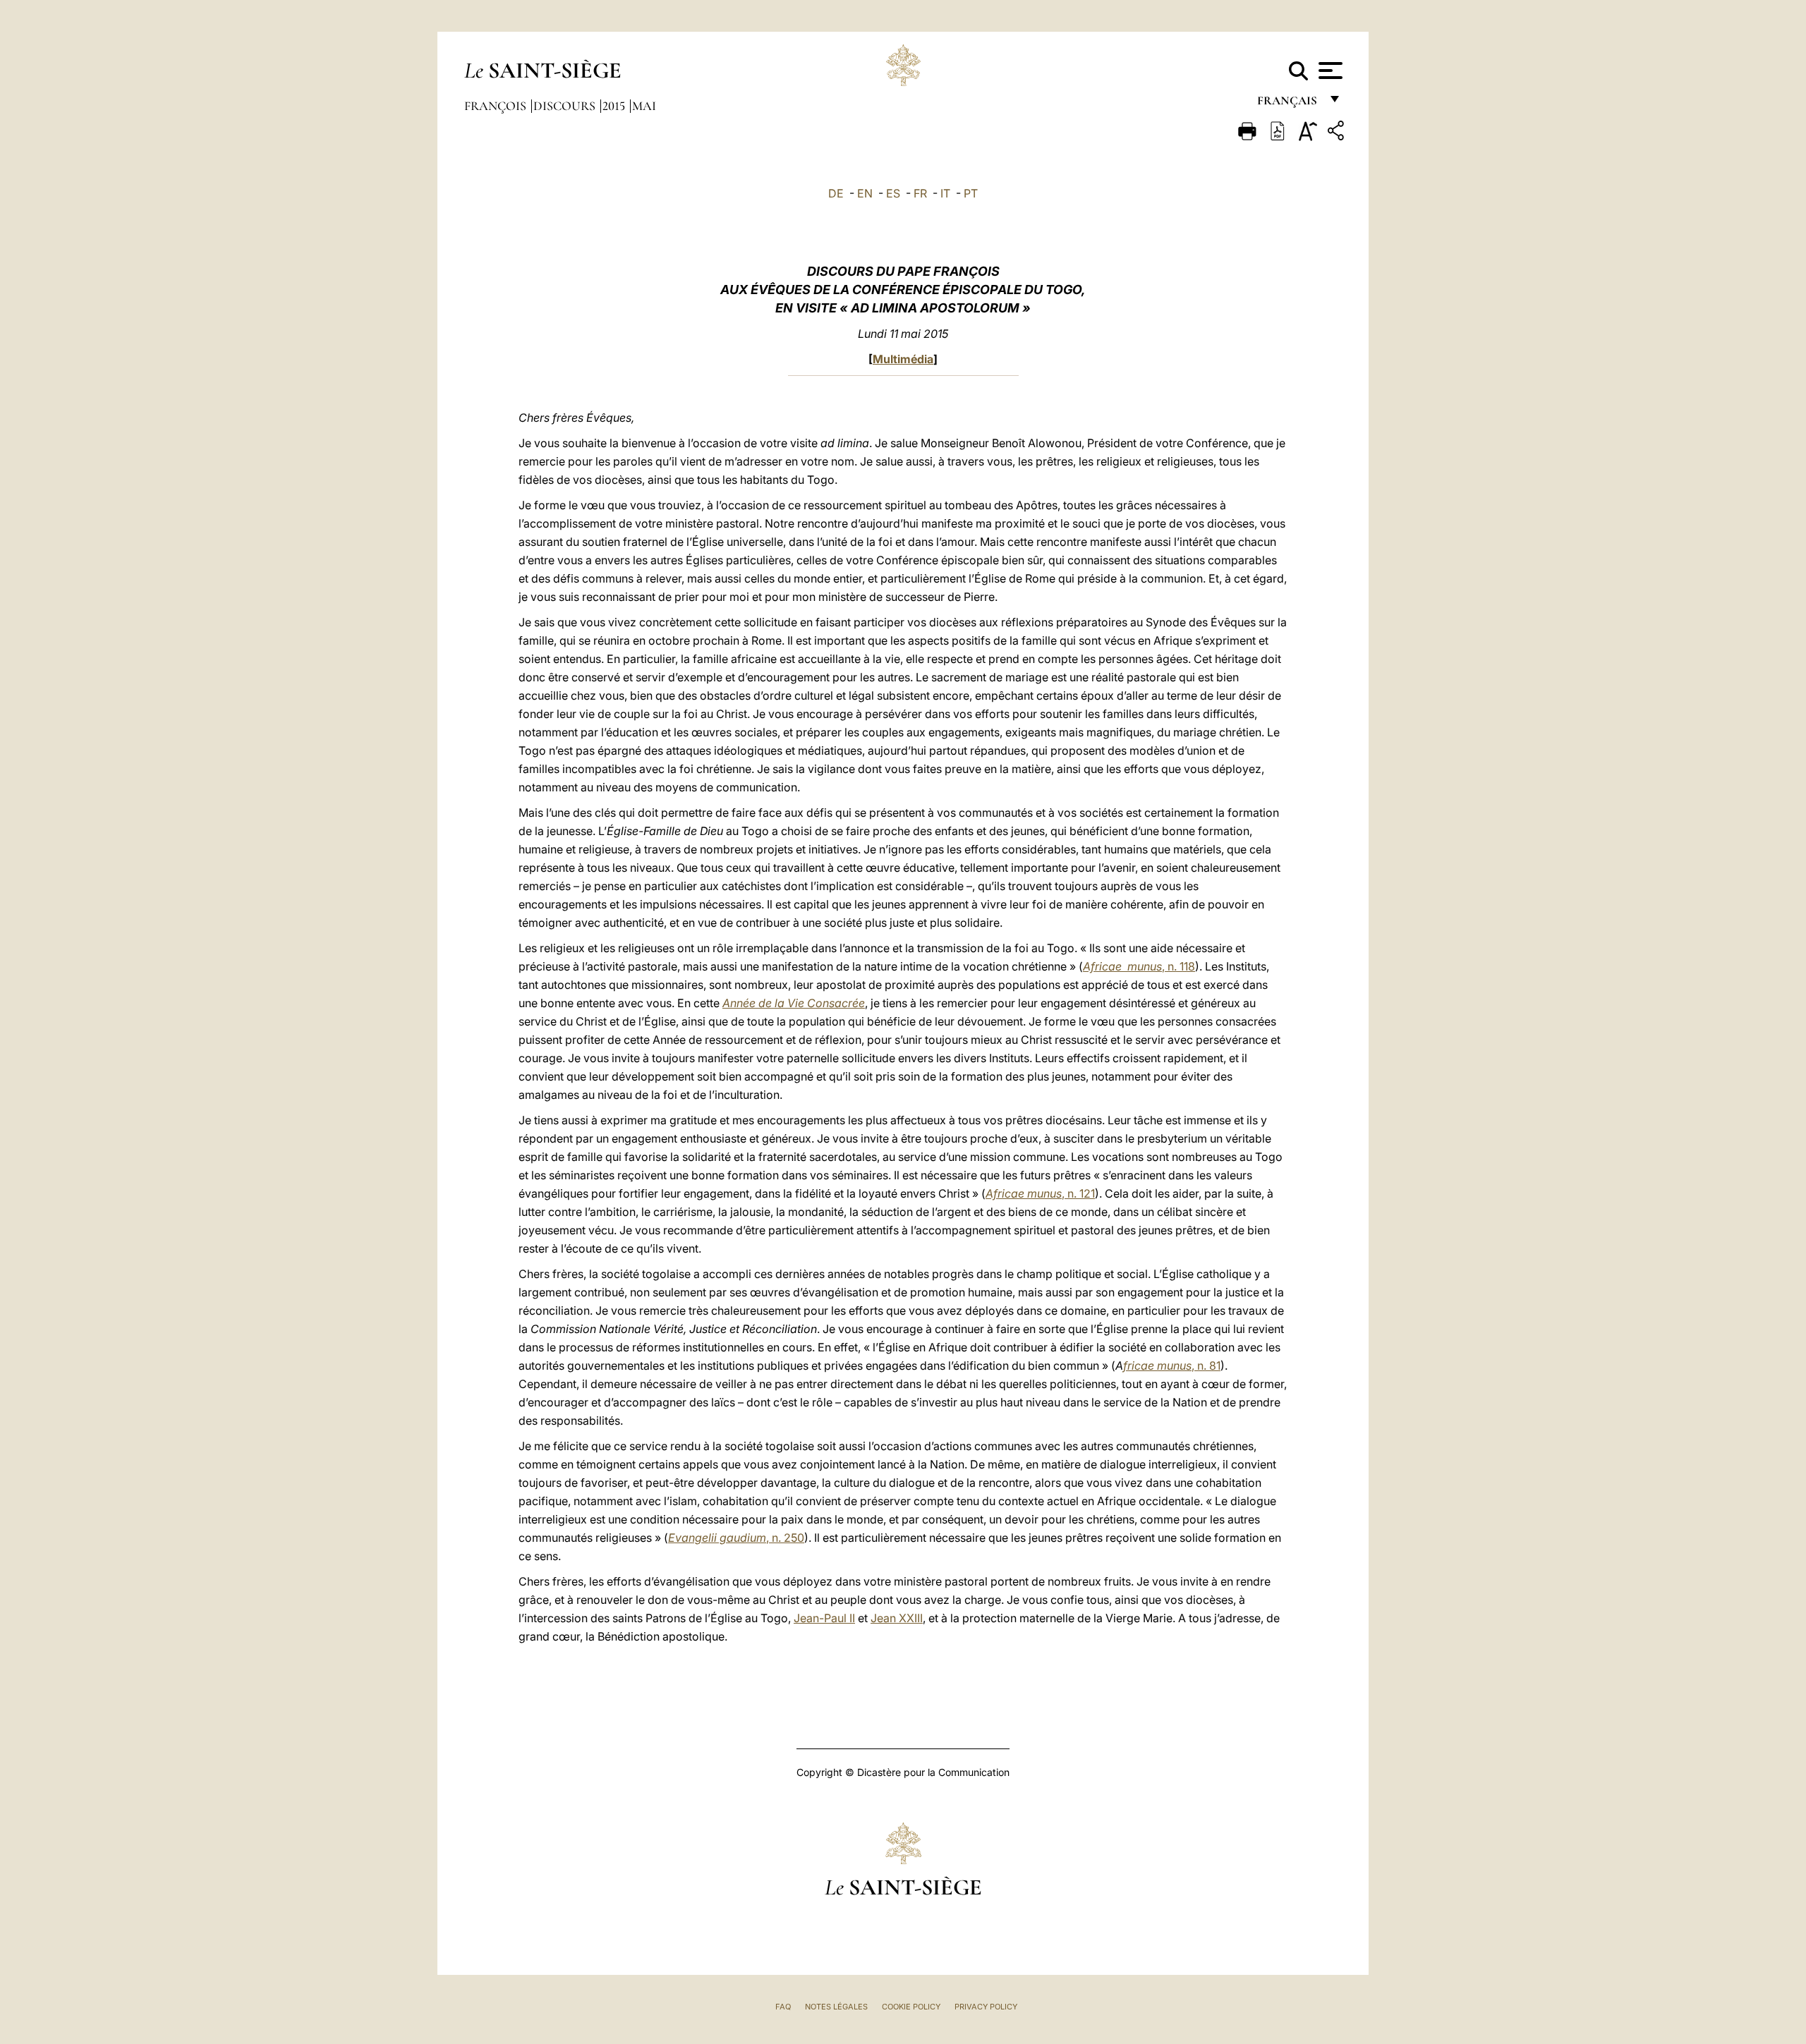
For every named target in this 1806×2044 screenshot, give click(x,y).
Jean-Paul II (824, 1618)
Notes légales (836, 2007)
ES (893, 193)
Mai (644, 106)
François (497, 106)
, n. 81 (1206, 1365)
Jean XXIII (897, 1618)
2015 (615, 106)
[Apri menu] (1329, 71)
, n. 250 (736, 1538)
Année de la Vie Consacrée (794, 1003)
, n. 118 (1139, 966)
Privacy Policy (986, 2007)
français (1289, 104)
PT (971, 193)
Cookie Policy (911, 2007)
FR (920, 193)
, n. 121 (1040, 1193)
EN (865, 193)
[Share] (1338, 133)
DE (836, 193)
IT (945, 193)
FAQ (783, 2007)
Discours (566, 106)
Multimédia (903, 359)
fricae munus (1157, 1365)
